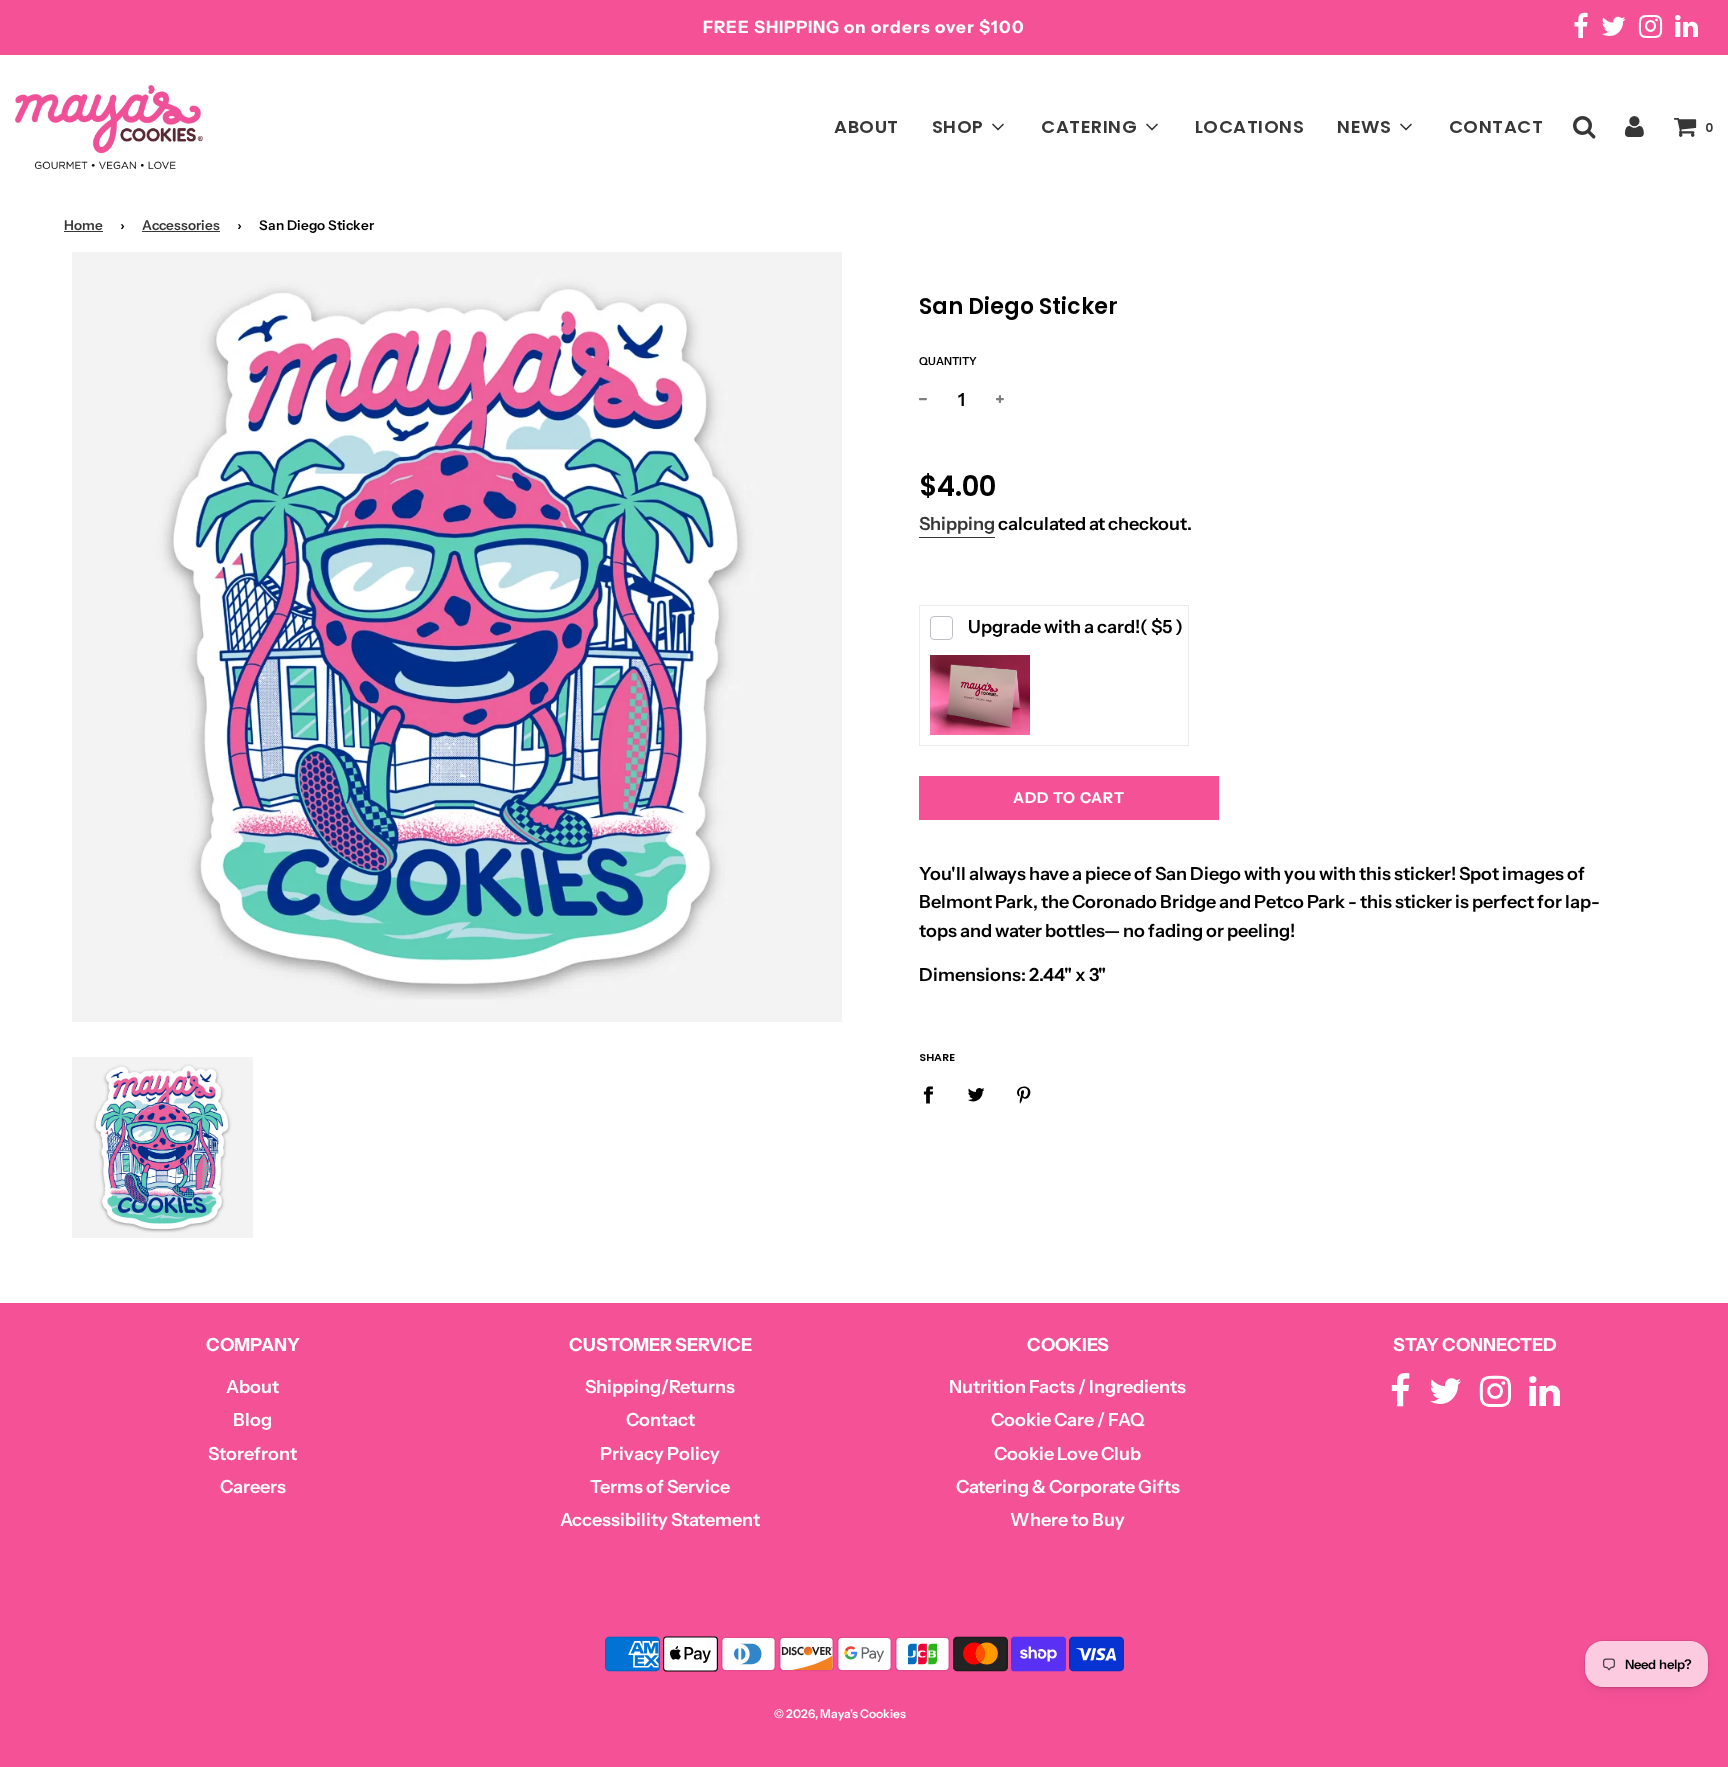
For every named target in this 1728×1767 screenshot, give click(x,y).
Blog (252, 1420)
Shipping (957, 524)
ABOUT (866, 126)
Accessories (181, 225)
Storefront (252, 1454)
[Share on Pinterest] (1024, 1094)
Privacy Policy (660, 1454)
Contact (660, 1420)
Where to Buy (1067, 1520)
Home (83, 225)
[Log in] (1634, 125)
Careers (253, 1487)
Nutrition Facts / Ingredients (1067, 1387)
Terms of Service (660, 1487)
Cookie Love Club (1067, 1454)
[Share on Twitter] (976, 1094)
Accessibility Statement (660, 1520)
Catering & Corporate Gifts (1068, 1487)
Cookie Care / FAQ (1068, 1420)
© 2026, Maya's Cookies (840, 1713)
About (252, 1387)
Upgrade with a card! (1075, 627)
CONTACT (1496, 126)
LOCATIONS (1250, 126)
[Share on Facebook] (935, 1094)
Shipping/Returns (660, 1387)
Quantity (948, 361)
